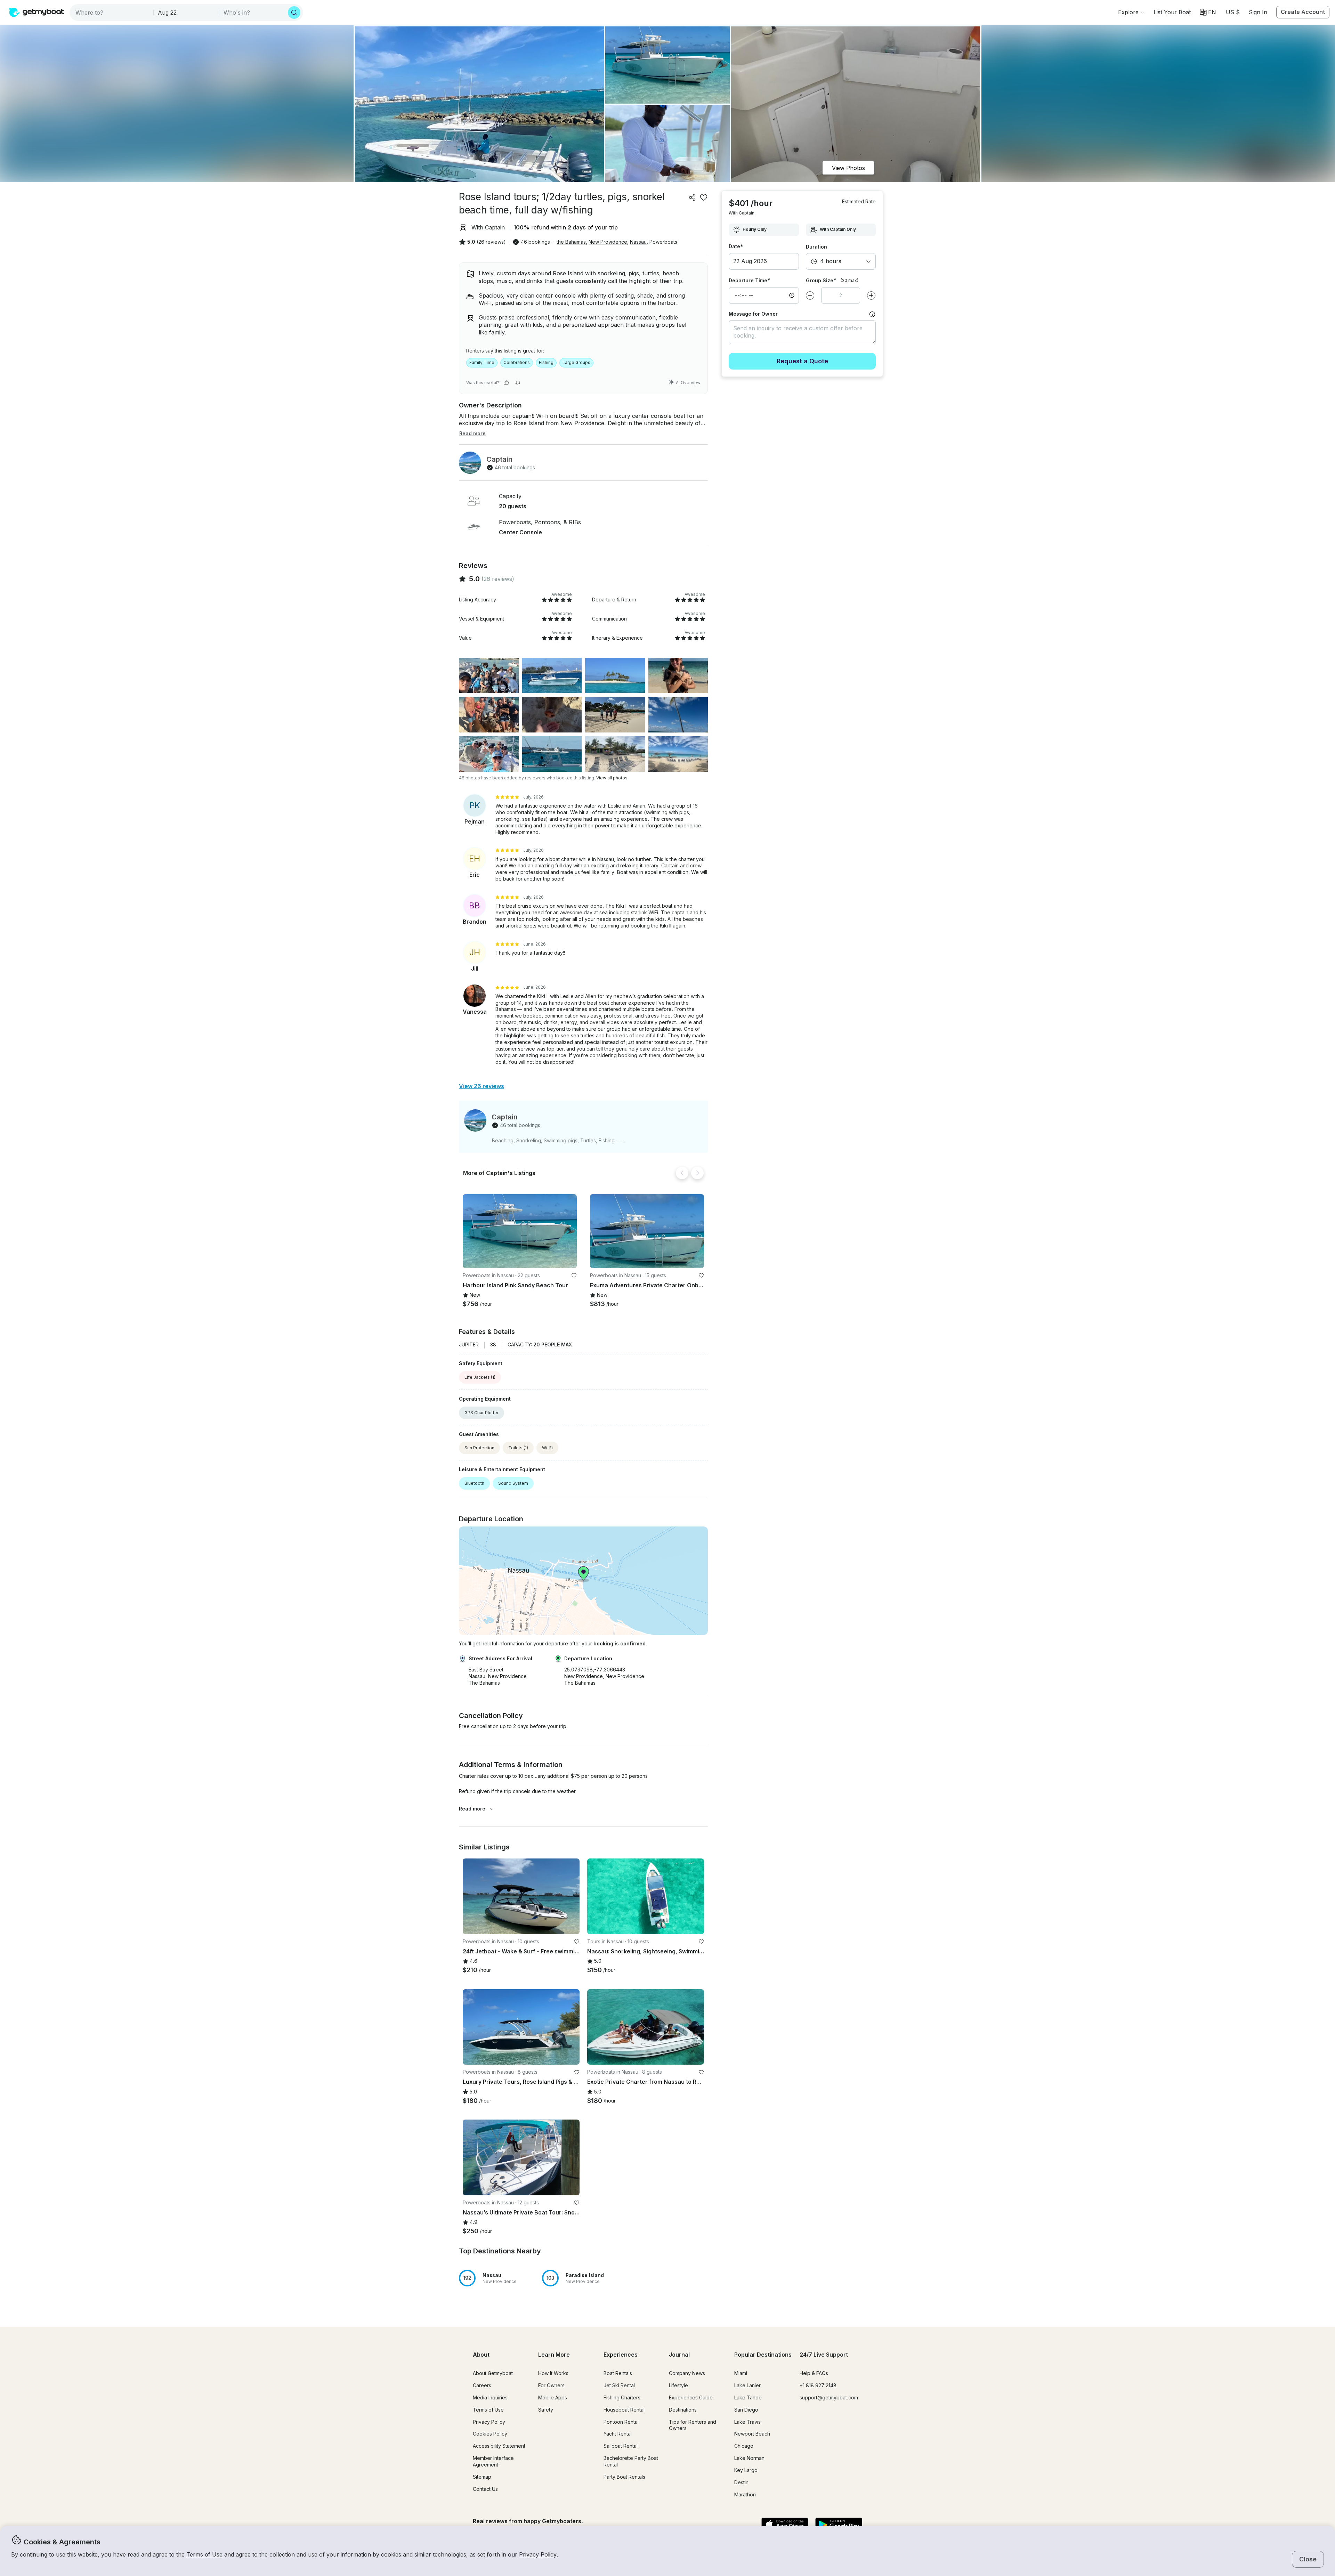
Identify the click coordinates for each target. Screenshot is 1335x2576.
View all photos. (612, 778)
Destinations (683, 2410)
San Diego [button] (746, 2410)
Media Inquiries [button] (490, 2397)
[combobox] (112, 13)
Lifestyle (678, 2385)
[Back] (682, 1173)
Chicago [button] (744, 2446)
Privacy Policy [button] (538, 2554)
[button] (1172, 12)
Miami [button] (741, 2373)
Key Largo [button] (746, 2470)
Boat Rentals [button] (618, 2373)
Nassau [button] (638, 242)
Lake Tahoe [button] (748, 2397)
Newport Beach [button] (752, 2434)
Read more (472, 1809)
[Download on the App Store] (785, 2525)
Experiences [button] (621, 2355)
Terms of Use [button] (204, 2554)
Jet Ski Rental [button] (619, 2385)
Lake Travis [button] (747, 2422)
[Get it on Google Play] (839, 2525)
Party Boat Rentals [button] (624, 2477)
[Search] (294, 13)
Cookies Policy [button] (490, 2434)
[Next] (697, 1173)
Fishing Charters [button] (622, 2397)
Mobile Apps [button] (553, 2397)
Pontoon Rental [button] (621, 2422)
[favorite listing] (704, 197)
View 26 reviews (482, 1086)
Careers (482, 2385)
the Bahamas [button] (571, 242)
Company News (687, 2373)
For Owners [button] (551, 2385)
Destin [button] (741, 2482)
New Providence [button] (608, 242)
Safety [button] (546, 2410)
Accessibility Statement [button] (499, 2446)
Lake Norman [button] (749, 2458)
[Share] (693, 197)
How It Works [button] (553, 2373)
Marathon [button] (745, 2494)
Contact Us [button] (485, 2489)
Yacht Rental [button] (618, 2434)
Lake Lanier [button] (747, 2385)
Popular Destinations (763, 2355)
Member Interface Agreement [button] (493, 2461)
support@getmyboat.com (829, 2397)
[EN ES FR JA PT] (1208, 12)
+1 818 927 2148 (818, 2385)
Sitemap (482, 2477)
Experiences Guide (691, 2397)
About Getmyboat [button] (493, 2373)
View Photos (848, 168)
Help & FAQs (814, 2373)
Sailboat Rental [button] (621, 2446)
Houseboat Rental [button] (624, 2410)
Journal (679, 2355)
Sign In (1258, 12)
